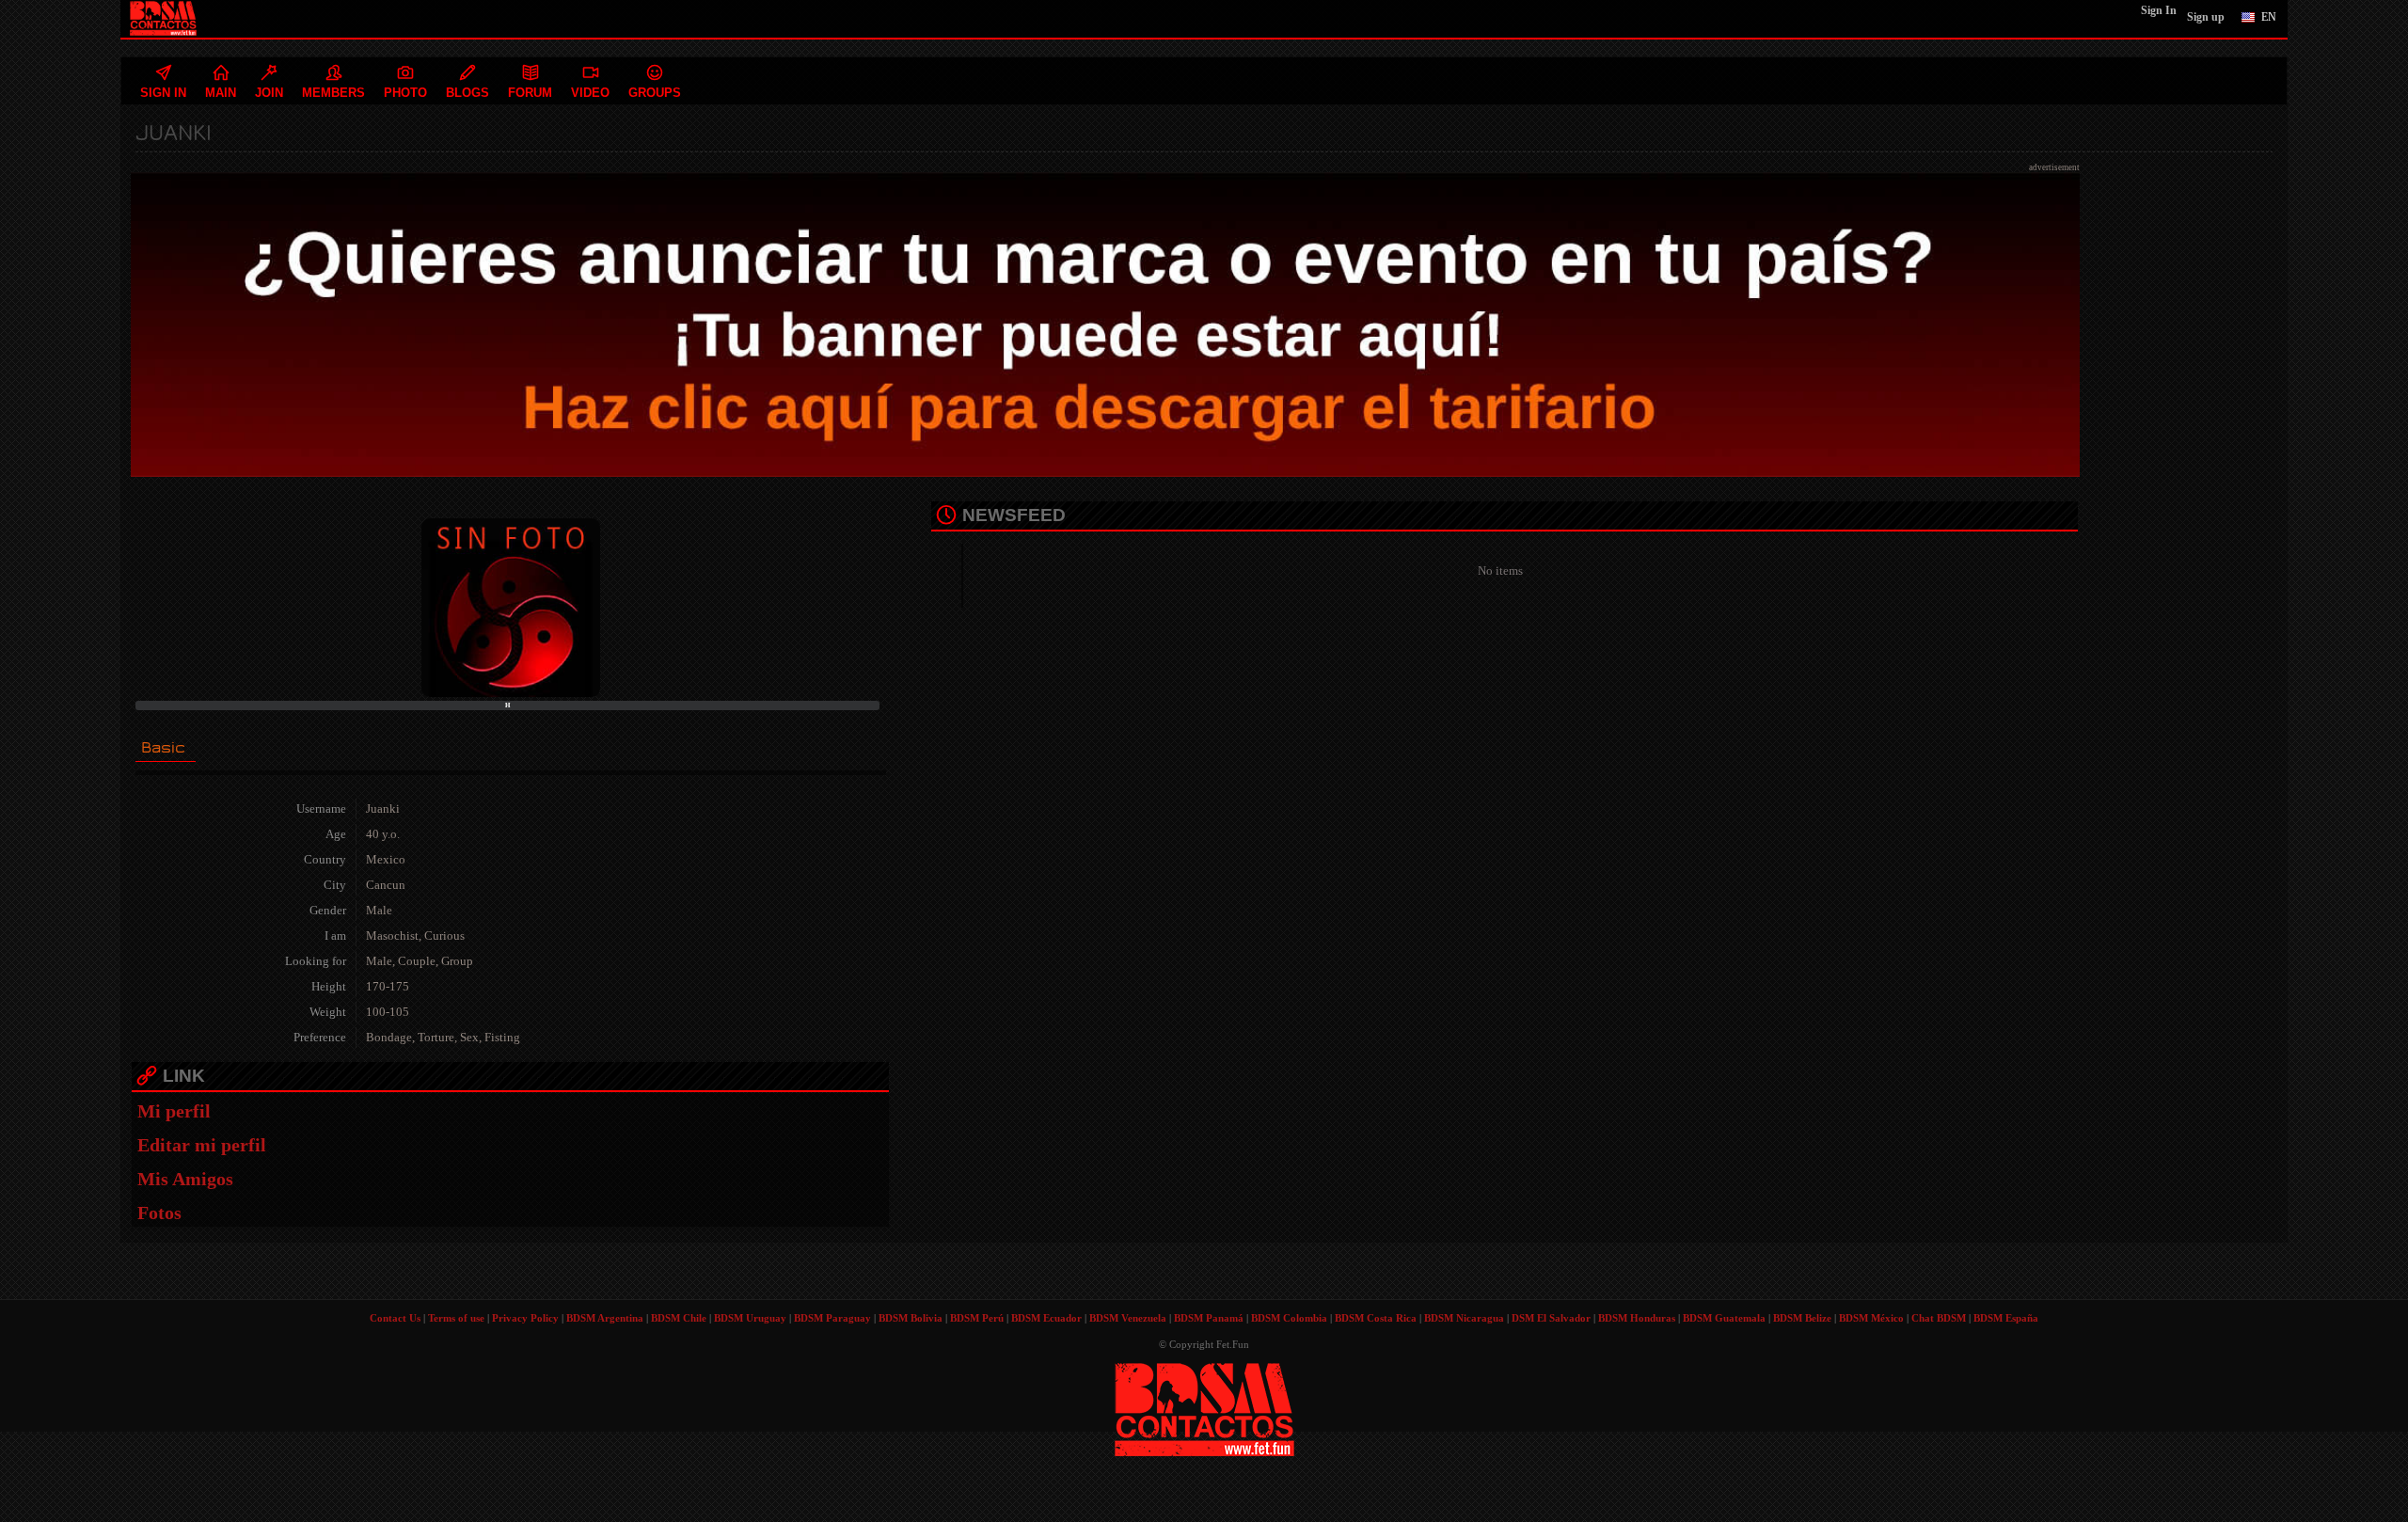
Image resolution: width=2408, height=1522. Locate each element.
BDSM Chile (679, 1318)
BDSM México (1871, 1318)
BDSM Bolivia (911, 1318)
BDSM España (2006, 1318)
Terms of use (456, 1318)
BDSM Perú (977, 1318)
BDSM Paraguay (832, 1318)
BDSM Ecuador (1046, 1318)
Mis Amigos (185, 1179)
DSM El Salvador (1551, 1318)
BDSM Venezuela (1128, 1318)
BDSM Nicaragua (1464, 1318)
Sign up (2206, 17)
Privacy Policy (525, 1318)
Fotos (159, 1213)
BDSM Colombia (1289, 1318)
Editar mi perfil (202, 1145)
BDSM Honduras (1637, 1318)
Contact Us (395, 1318)
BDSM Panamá (1209, 1318)
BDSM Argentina (605, 1318)
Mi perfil (174, 1111)
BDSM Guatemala (1724, 1318)
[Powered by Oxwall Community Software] (1204, 1408)
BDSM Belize (1802, 1318)
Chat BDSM (1939, 1318)
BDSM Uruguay (750, 1318)
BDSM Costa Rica (1376, 1318)
